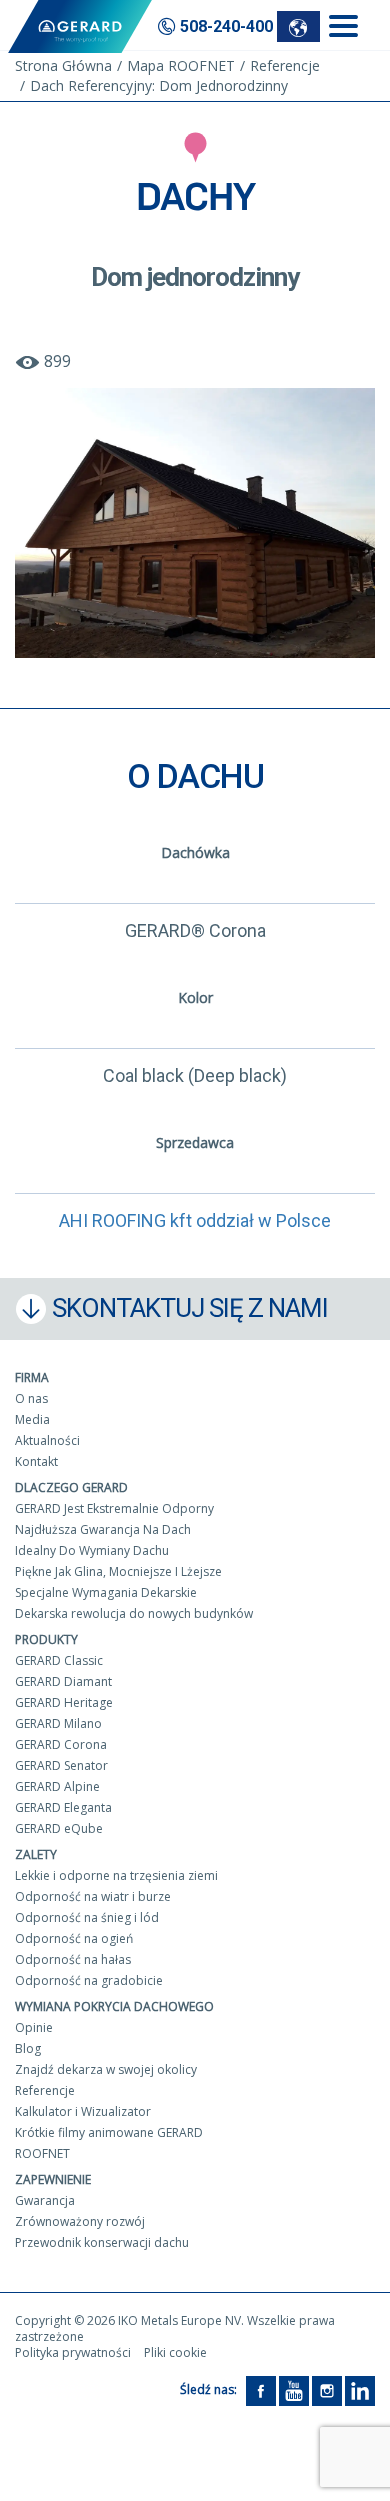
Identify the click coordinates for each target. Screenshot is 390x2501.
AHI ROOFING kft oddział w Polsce (195, 1220)
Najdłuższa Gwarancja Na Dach (103, 1529)
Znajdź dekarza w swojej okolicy (106, 2069)
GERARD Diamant (63, 1681)
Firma (32, 1377)
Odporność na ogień (74, 1938)
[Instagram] (327, 2389)
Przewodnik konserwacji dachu (102, 2242)
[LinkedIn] (360, 2389)
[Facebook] (261, 2389)
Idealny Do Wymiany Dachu (92, 1550)
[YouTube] (294, 2389)
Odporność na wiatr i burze (93, 1896)
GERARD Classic (59, 1660)
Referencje (45, 2090)
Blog (28, 2048)
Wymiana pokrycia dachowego (114, 2006)
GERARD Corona (61, 1744)
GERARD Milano (58, 1723)
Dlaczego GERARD (71, 1487)
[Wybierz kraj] (298, 26)
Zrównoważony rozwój (80, 2221)
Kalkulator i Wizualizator (83, 2111)
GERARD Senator (61, 1765)
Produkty (46, 1639)
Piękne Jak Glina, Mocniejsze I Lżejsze (118, 1571)
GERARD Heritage (64, 1702)
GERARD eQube (59, 1828)
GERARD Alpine (57, 1786)
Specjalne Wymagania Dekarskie (106, 1592)
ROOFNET (42, 2153)
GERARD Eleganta (63, 1807)
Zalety (36, 1854)
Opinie (34, 2027)
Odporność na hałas (73, 1959)
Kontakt (36, 1461)
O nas (31, 1398)
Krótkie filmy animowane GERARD (109, 2132)
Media (32, 1419)
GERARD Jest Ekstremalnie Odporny (114, 1508)
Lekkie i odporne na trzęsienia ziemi (116, 1875)
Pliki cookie (175, 2352)
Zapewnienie (53, 2179)
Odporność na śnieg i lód (87, 1917)
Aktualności (47, 1440)
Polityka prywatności (73, 2352)
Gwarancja (45, 2200)
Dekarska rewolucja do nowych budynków (134, 1613)
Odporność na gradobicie (89, 1980)
